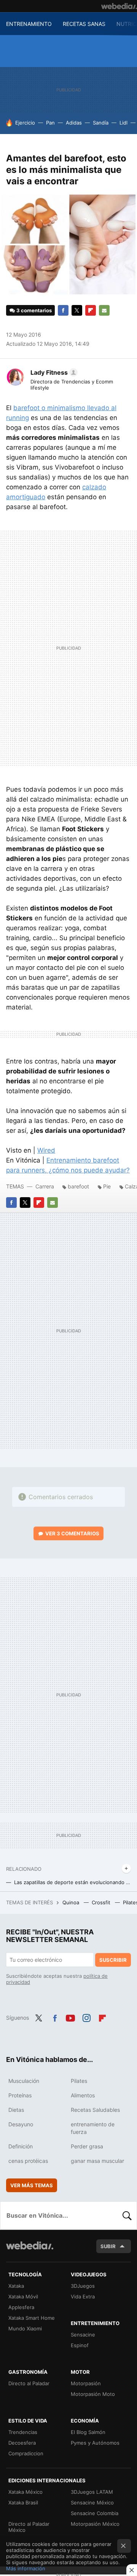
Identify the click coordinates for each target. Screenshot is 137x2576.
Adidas (74, 123)
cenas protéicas (28, 2161)
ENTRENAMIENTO (29, 24)
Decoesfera (22, 2443)
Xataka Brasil (23, 2503)
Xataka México (25, 2492)
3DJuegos (83, 2286)
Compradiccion (26, 2453)
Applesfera (21, 2307)
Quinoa (72, 1902)
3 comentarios (34, 310)
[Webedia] (119, 6)
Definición (21, 2146)
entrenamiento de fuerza (93, 2128)
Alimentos (83, 2095)
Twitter (77, 310)
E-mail (104, 310)
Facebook (63, 310)
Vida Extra (83, 2297)
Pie (107, 1186)
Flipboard (91, 310)
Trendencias (23, 2432)
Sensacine (83, 2335)
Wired (46, 1150)
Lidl (123, 123)
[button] (53, 372)
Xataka (16, 2286)
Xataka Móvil (23, 2297)
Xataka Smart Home (32, 2318)
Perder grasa (87, 2146)
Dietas (16, 2110)
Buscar (127, 2215)
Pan (50, 123)
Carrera (45, 1186)
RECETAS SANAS (84, 24)
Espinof (80, 2345)
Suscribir (113, 1960)
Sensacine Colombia (95, 2513)
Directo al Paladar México (29, 2527)
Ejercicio (25, 123)
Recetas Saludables (95, 2110)
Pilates (79, 2081)
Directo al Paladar (29, 2383)
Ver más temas (32, 2185)
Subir (108, 2246)
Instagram (86, 2017)
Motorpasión (86, 2383)
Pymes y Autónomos (95, 2443)
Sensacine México (92, 2503)
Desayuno (21, 2124)
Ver (72, 1533)
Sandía (101, 123)
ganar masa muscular (97, 2161)
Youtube (70, 2017)
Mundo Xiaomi (25, 2328)
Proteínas (20, 2095)
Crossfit (102, 1902)
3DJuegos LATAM (92, 2492)
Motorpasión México (95, 2524)
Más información (26, 2568)
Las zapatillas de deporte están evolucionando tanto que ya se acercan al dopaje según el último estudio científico (72, 1882)
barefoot (78, 1186)
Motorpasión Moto (93, 2394)
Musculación (24, 2081)
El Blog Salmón (88, 2432)
